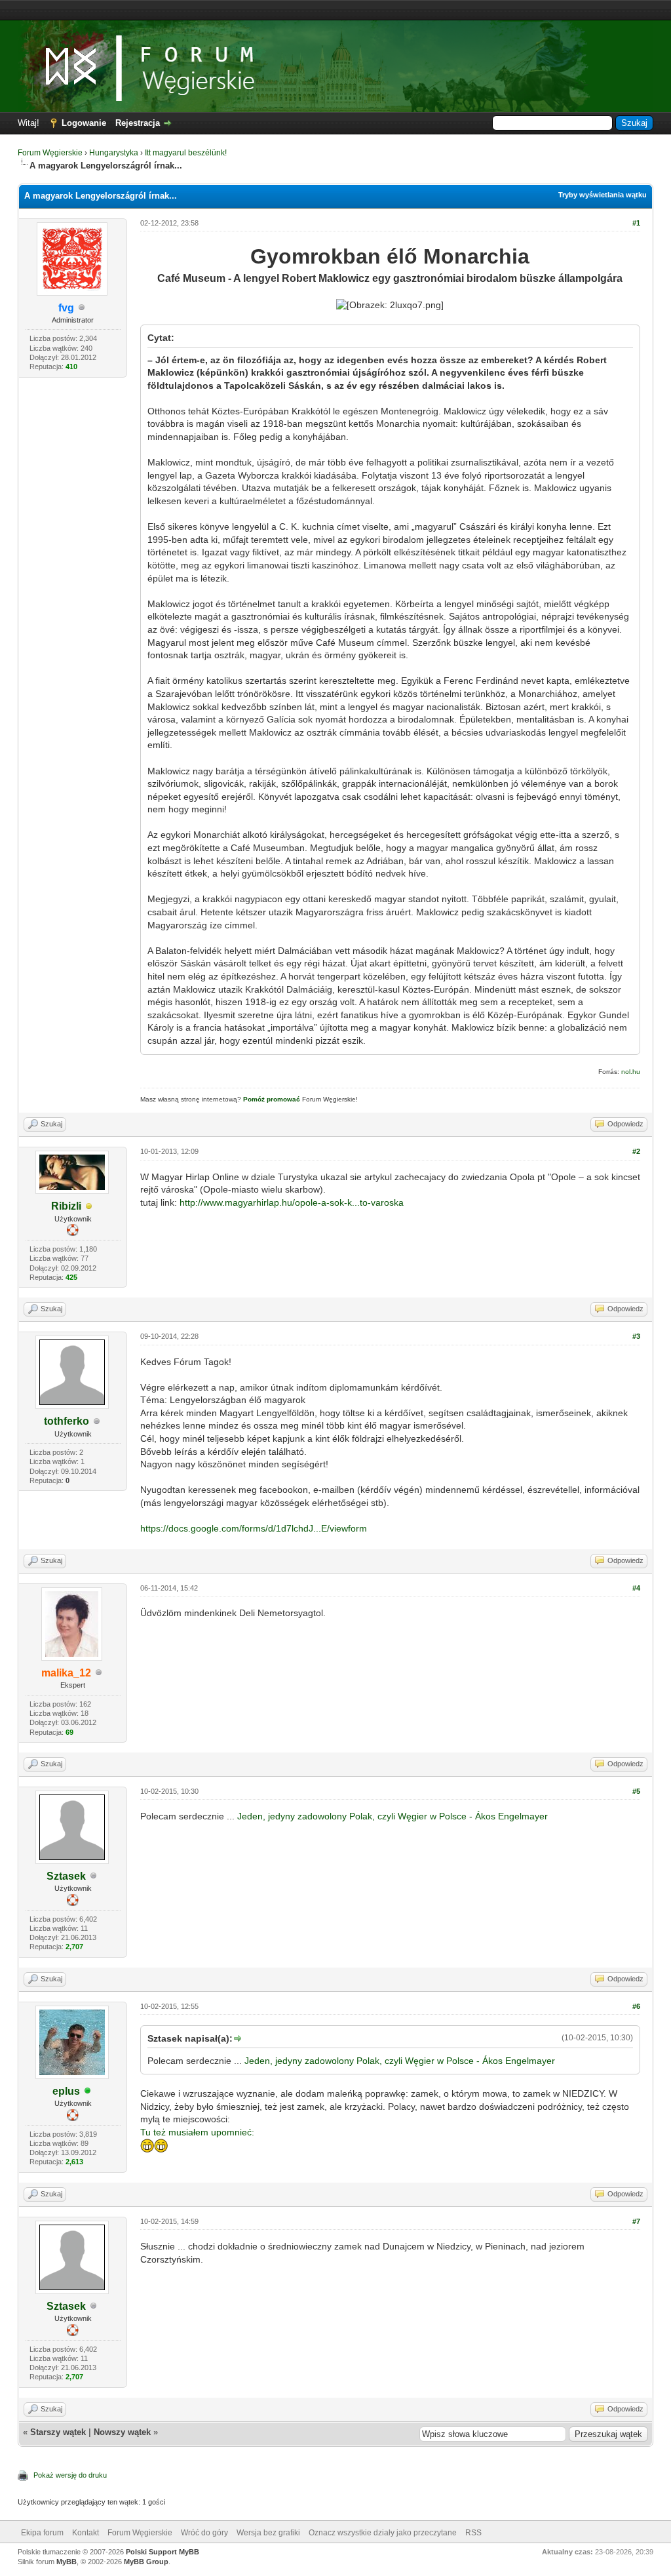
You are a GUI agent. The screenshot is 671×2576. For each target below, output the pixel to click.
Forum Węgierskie (50, 153)
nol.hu (631, 1072)
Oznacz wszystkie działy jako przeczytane (383, 2533)
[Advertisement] (335, 10)
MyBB (67, 2562)
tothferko (67, 1421)
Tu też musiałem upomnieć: (197, 2132)
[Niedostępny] (89, 1207)
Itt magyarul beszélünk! (186, 153)
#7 (636, 2221)
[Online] (88, 2092)
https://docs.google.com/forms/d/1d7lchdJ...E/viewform (254, 1528)
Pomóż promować (272, 1099)
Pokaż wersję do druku (70, 2475)
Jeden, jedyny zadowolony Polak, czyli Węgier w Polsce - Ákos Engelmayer (393, 1816)
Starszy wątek (58, 2432)
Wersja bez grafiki (268, 2533)
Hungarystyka (114, 153)
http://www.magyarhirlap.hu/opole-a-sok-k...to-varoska (292, 1202)
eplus (66, 2091)
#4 (636, 1588)
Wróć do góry (204, 2533)
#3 (636, 1336)
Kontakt (86, 2533)
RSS (473, 2533)
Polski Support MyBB (163, 2552)
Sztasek (66, 1876)
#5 (636, 1791)
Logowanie (84, 123)
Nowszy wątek (122, 2432)
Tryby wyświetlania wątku (603, 195)
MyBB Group (146, 2562)
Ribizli (66, 1206)
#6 (636, 2006)
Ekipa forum (42, 2533)
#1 (636, 223)
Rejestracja (138, 123)
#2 (636, 1151)
